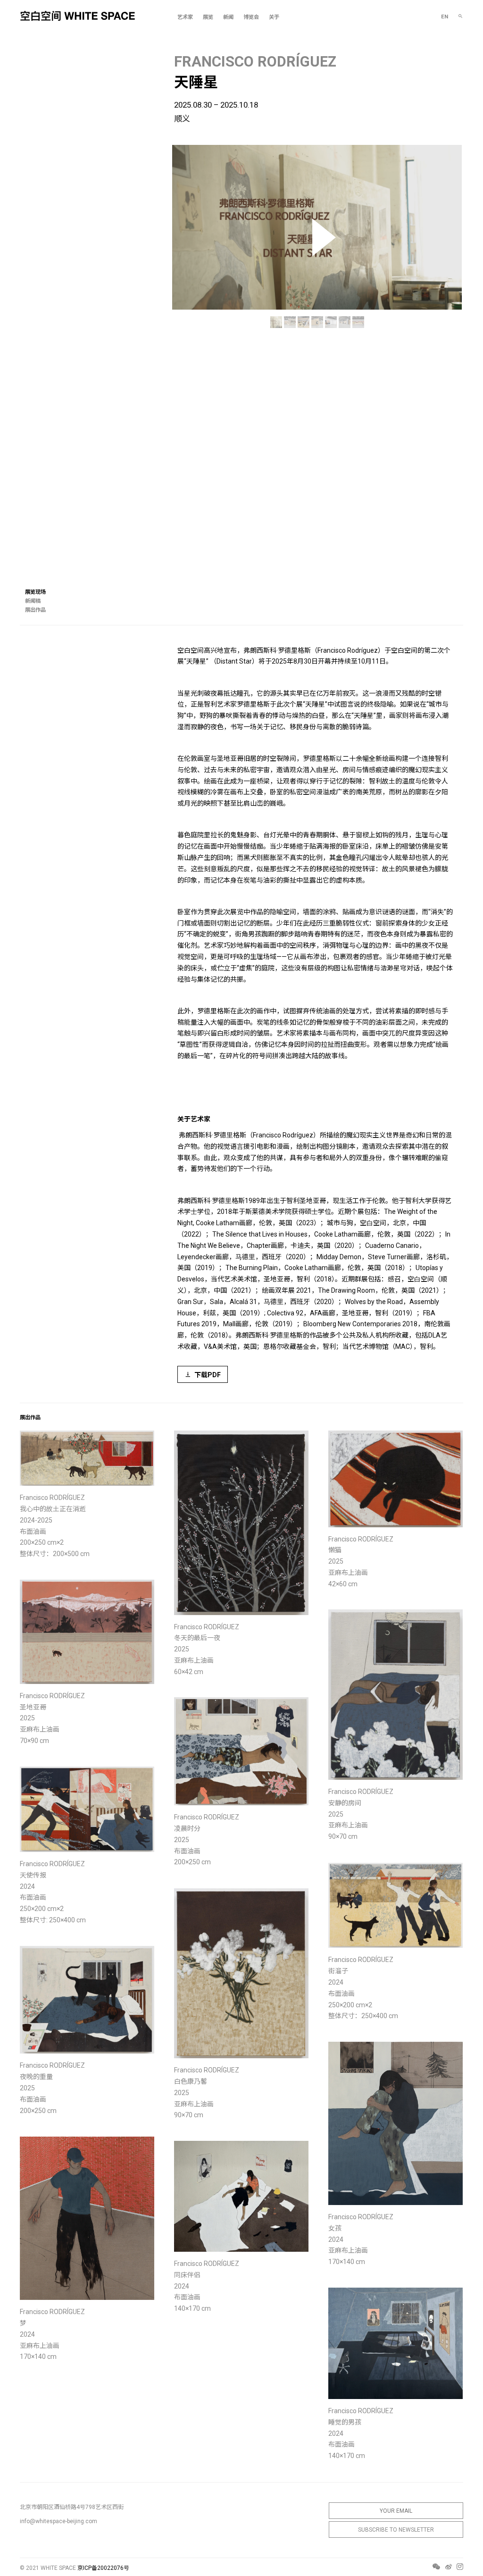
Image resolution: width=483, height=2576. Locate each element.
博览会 (251, 17)
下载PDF (208, 1375)
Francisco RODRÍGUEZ (255, 62)
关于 (274, 17)
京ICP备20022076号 (103, 2568)
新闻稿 (33, 601)
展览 (208, 17)
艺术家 (185, 17)
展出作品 (35, 610)
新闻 (228, 17)
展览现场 (35, 592)
